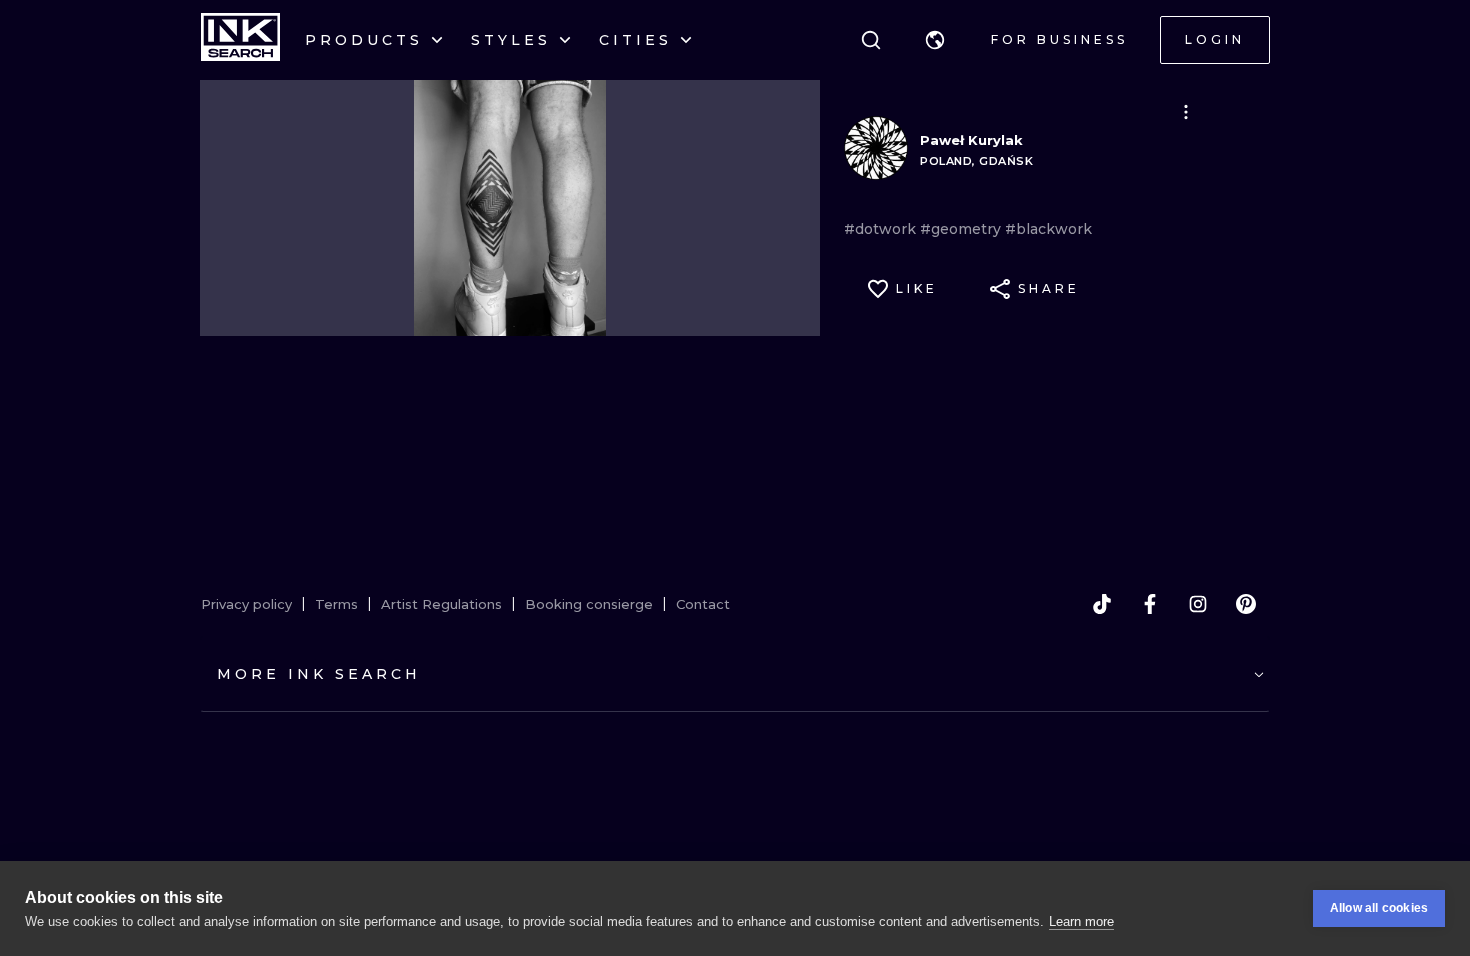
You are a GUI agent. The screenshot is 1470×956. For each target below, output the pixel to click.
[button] (935, 40)
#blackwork (1048, 229)
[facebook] (1150, 604)
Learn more (1081, 921)
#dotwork (882, 229)
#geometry (962, 229)
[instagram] (1198, 604)
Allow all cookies (1379, 908)
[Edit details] (1186, 112)
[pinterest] (1246, 604)
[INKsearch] (240, 40)
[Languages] (935, 40)
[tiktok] (1102, 604)
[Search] (871, 40)
